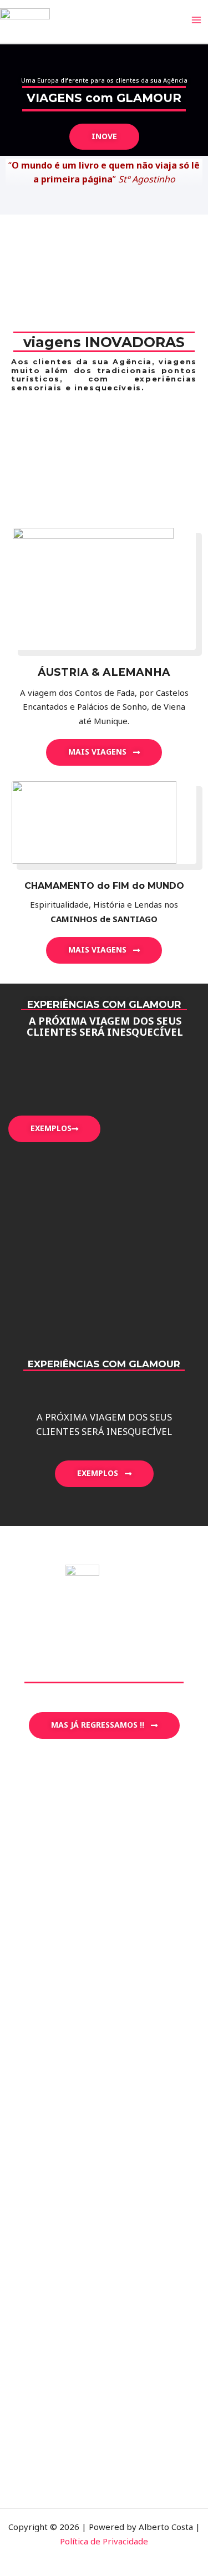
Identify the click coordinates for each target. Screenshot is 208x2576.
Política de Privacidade (104, 2541)
